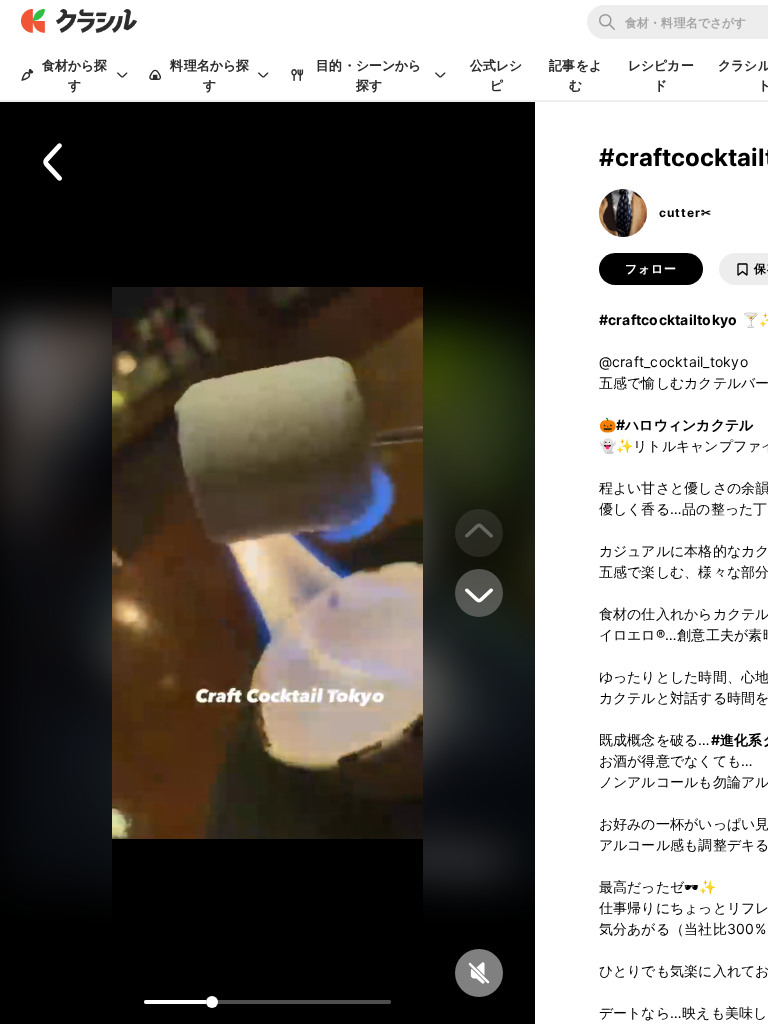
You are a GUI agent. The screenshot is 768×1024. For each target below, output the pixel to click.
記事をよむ (575, 75)
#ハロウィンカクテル (685, 424)
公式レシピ (496, 75)
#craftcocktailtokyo (668, 319)
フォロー (651, 269)
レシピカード (661, 75)
